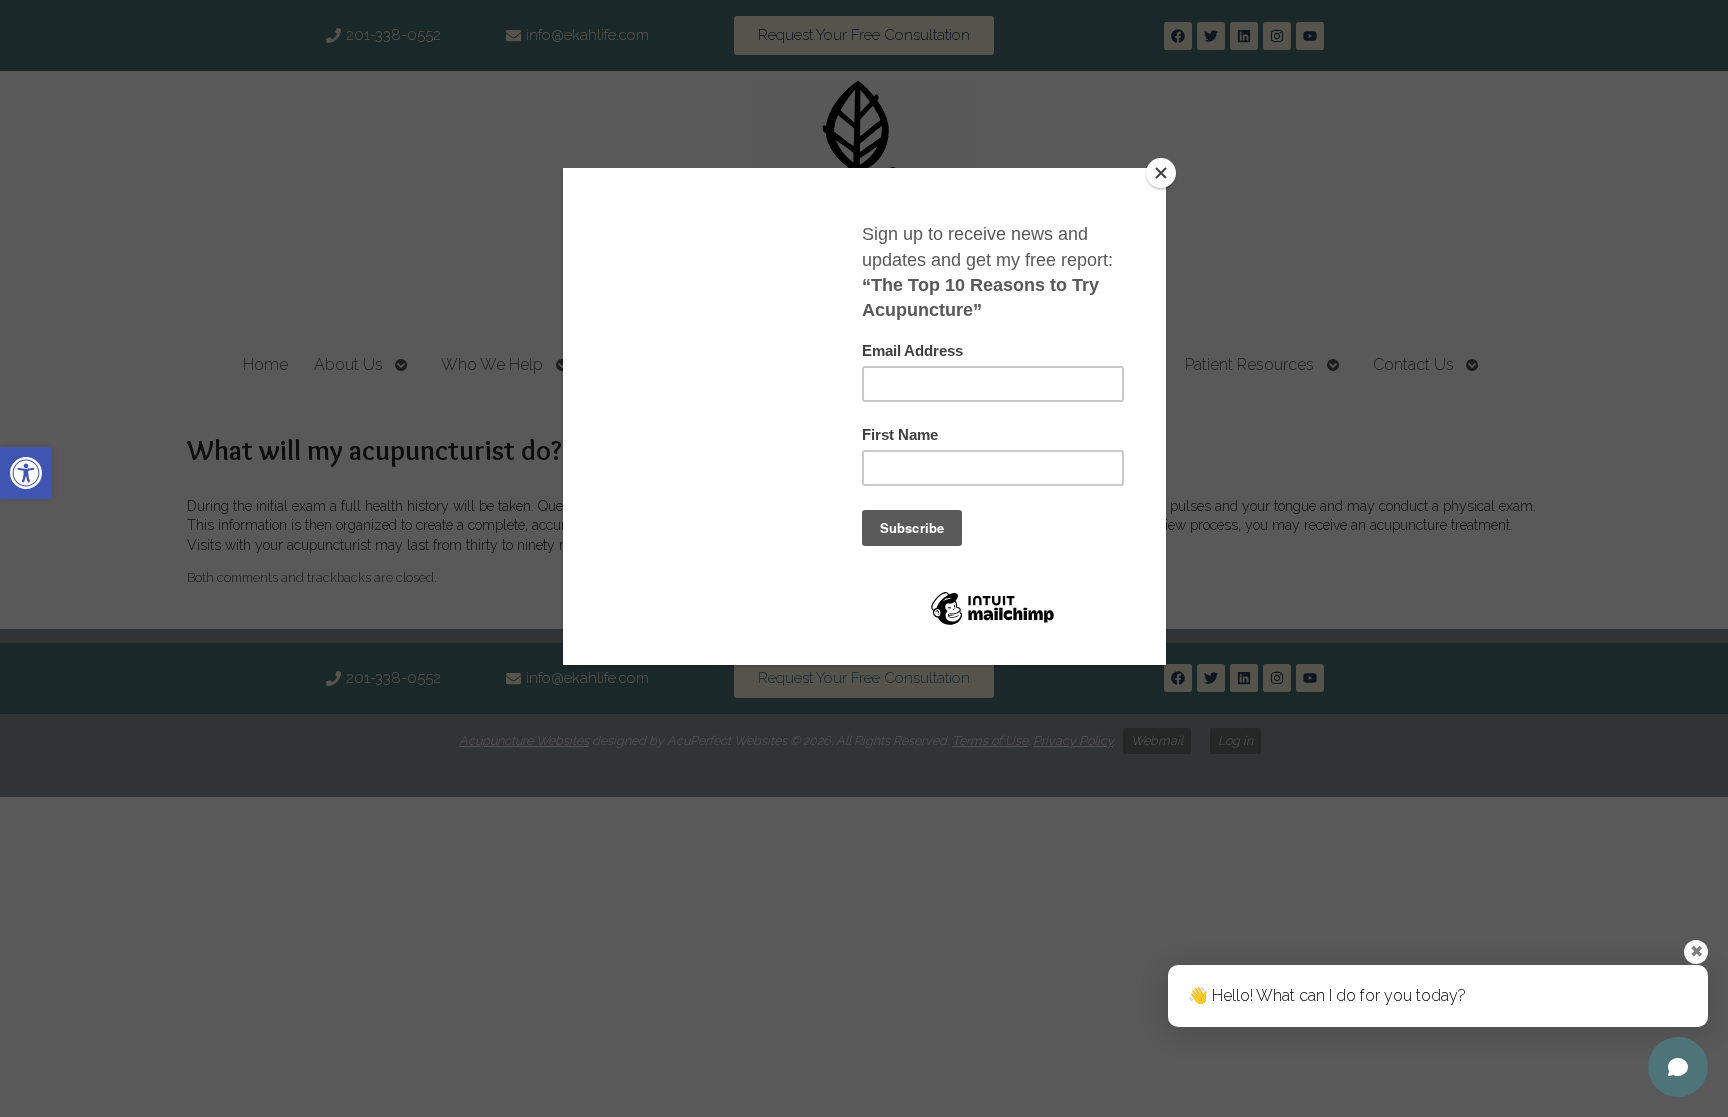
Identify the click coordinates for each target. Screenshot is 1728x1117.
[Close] (1161, 173)
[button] (26, 473)
